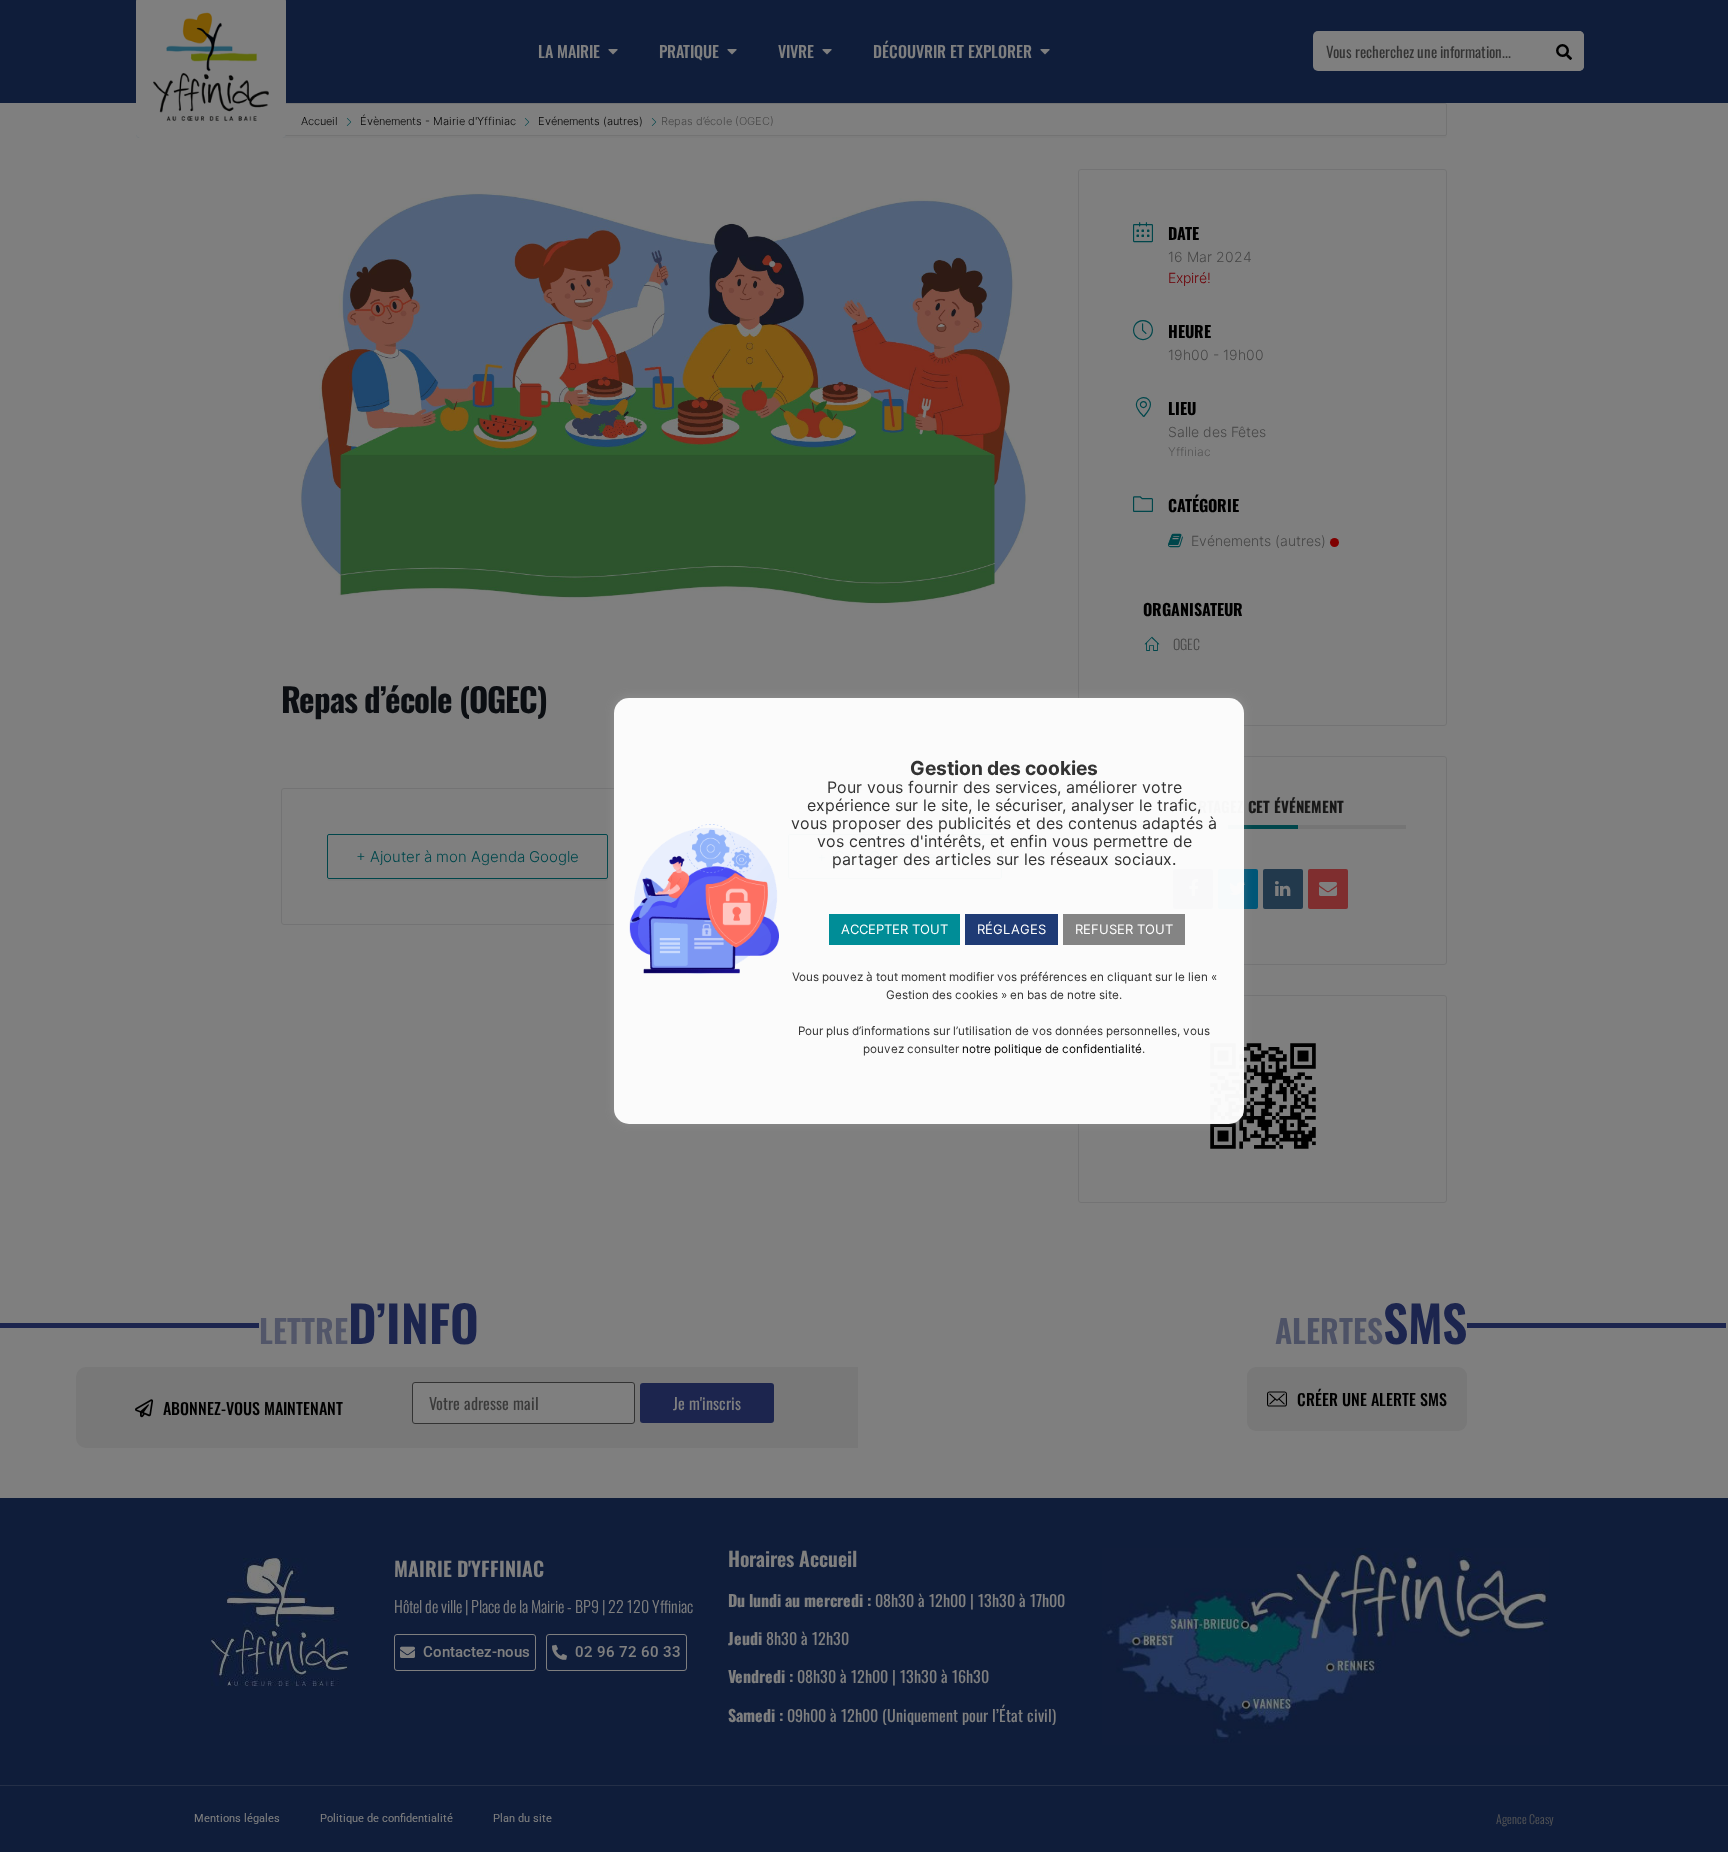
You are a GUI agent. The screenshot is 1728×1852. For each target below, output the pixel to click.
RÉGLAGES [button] (1011, 929)
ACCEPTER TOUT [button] (894, 929)
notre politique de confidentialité (1052, 1049)
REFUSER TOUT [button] (1124, 929)
